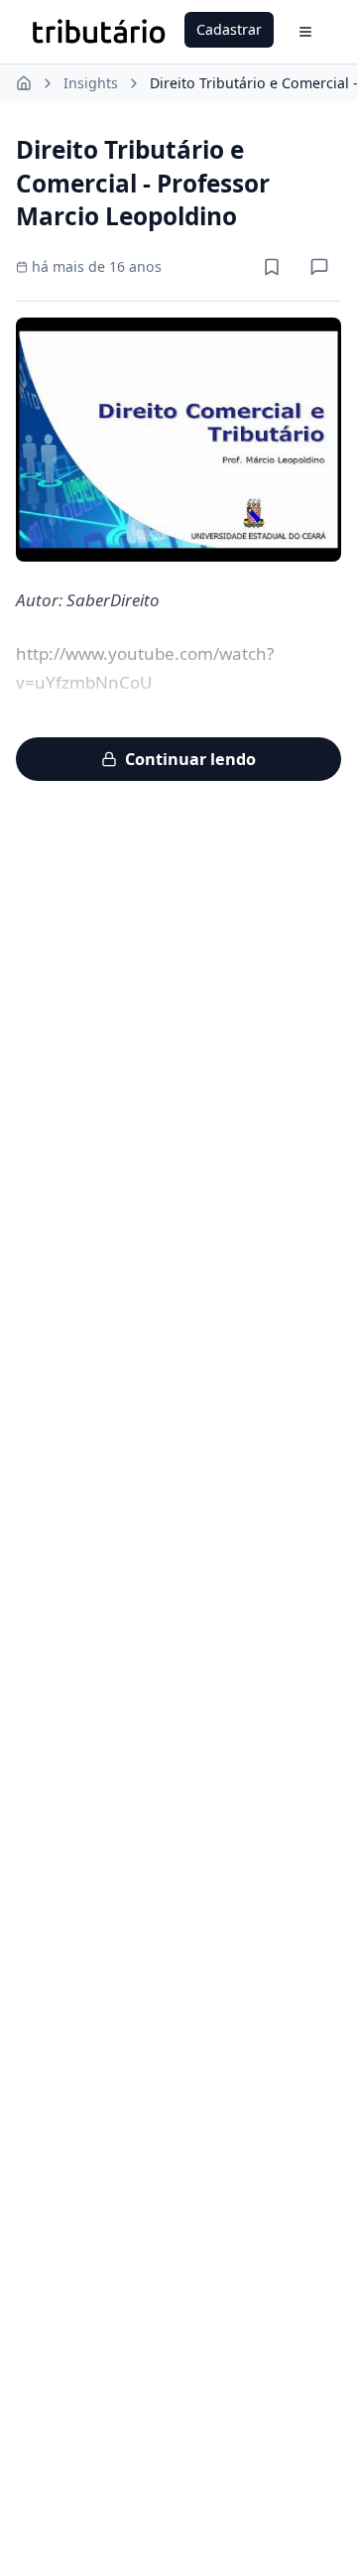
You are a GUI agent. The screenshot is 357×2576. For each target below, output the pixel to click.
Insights (91, 83)
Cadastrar (229, 29)
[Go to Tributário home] (99, 32)
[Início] (24, 83)
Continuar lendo (190, 759)
